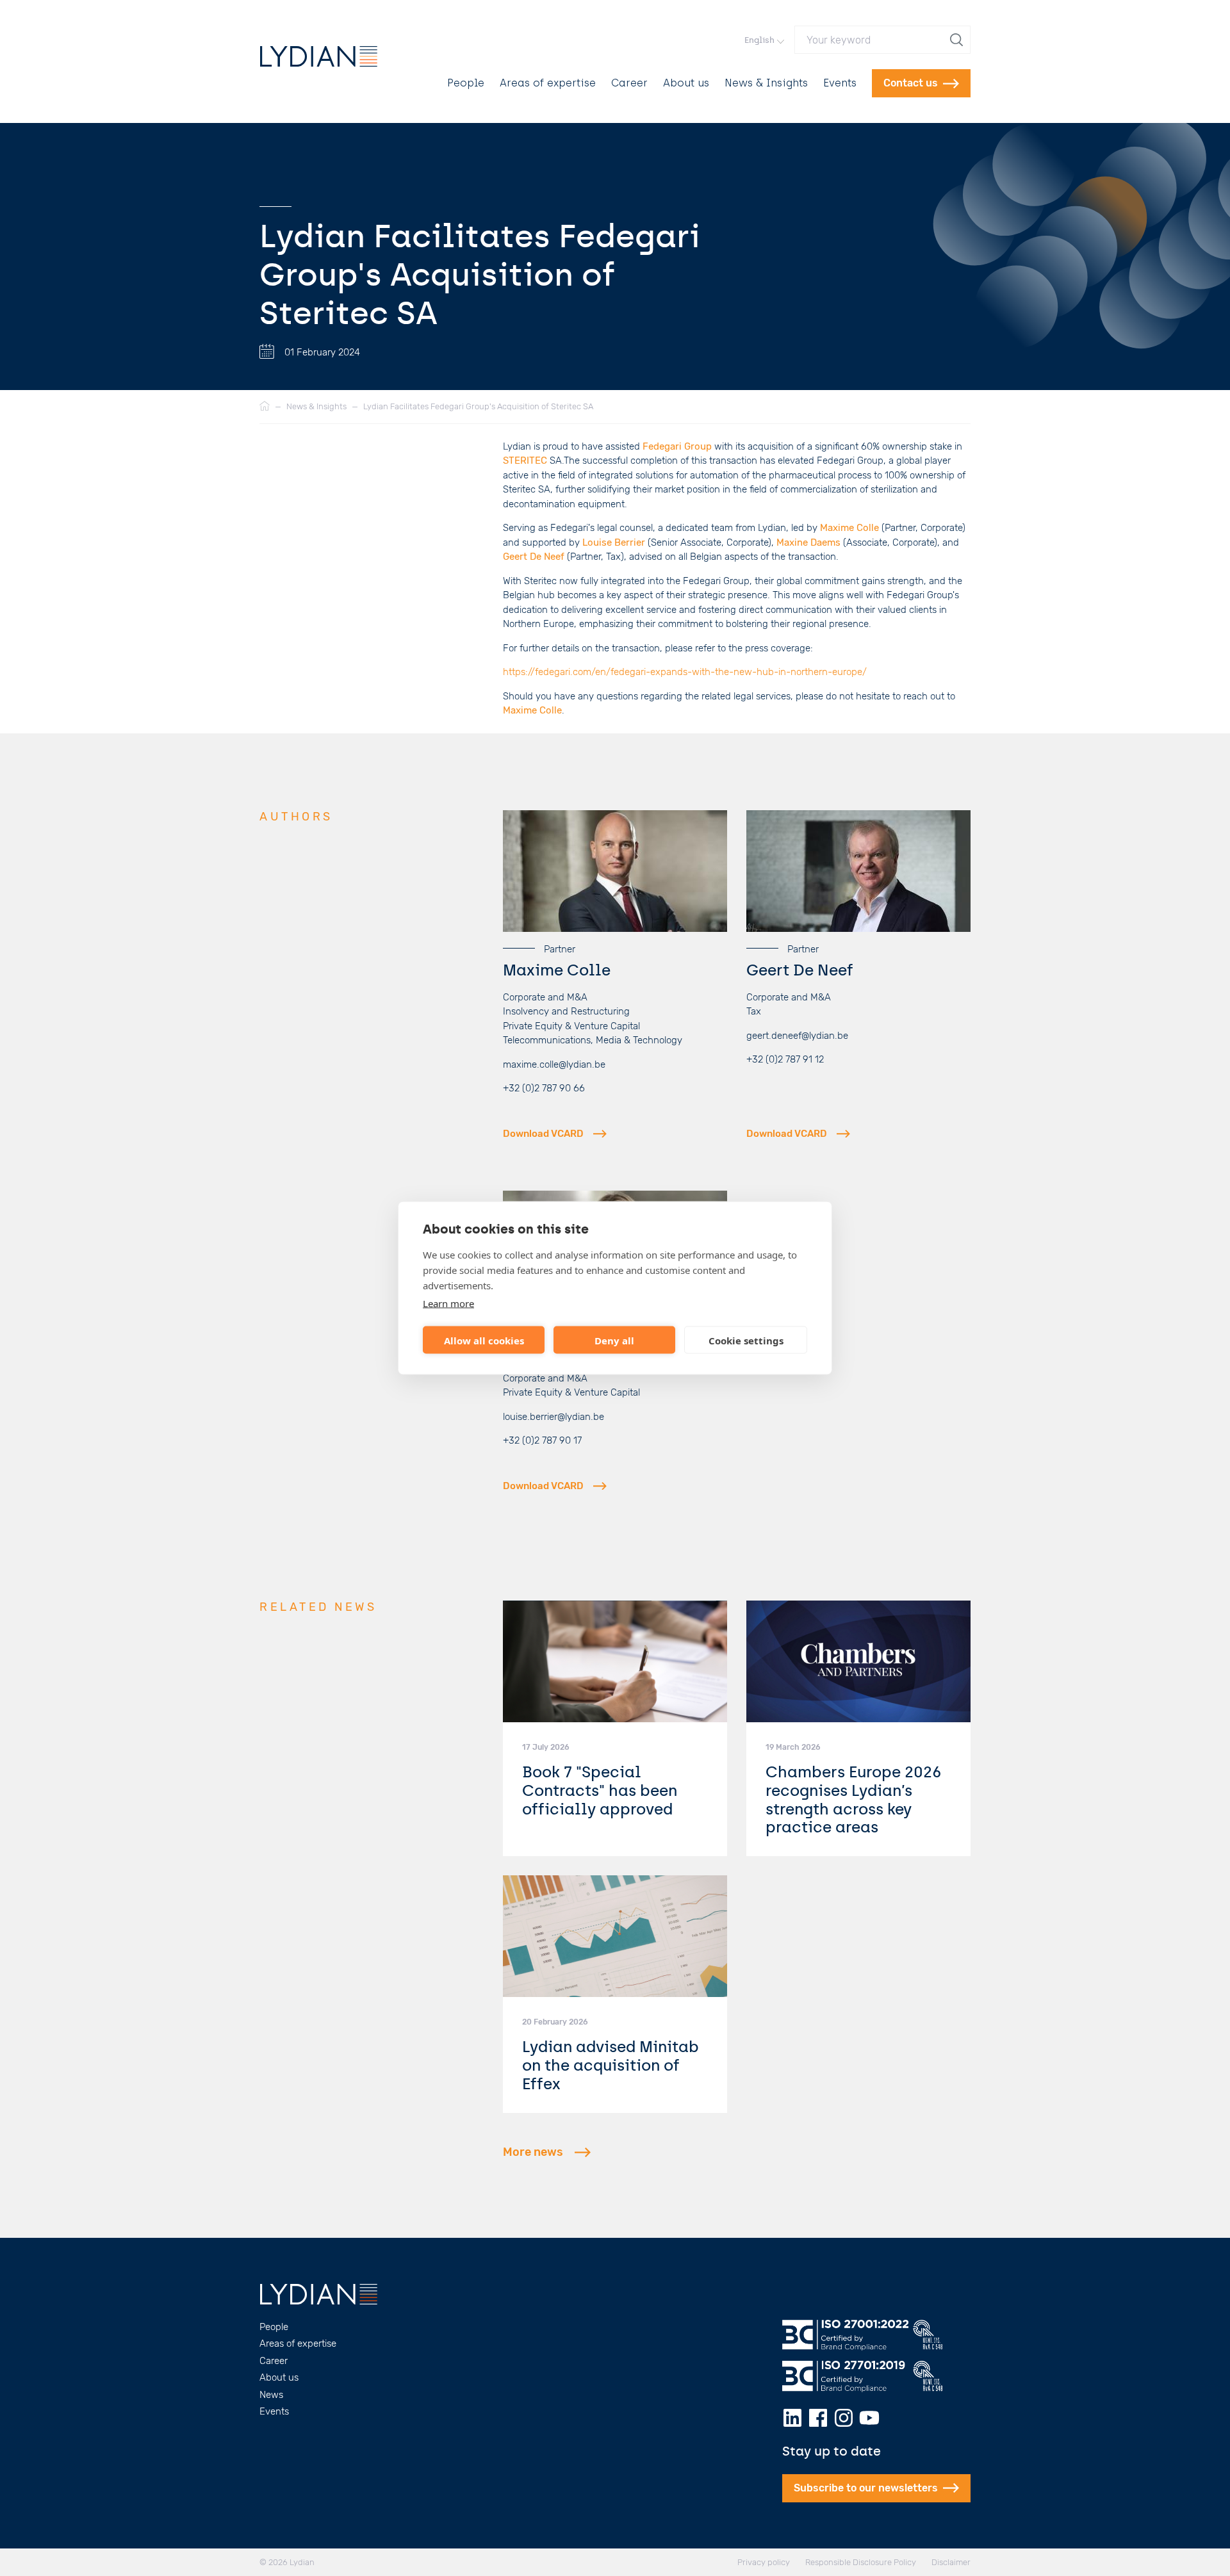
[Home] (265, 407)
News (271, 2395)
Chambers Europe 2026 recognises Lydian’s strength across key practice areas (854, 1799)
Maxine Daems (808, 542)
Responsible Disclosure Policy (861, 2562)
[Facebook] (818, 2418)
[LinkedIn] (792, 2418)
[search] (958, 40)
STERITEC (525, 461)
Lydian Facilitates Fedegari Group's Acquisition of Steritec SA (478, 406)
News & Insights (766, 83)
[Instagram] (844, 2418)
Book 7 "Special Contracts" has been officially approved (600, 1790)
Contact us (911, 83)
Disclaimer (951, 2562)
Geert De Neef (534, 557)
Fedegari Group (677, 446)
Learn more (448, 1303)
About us (686, 83)
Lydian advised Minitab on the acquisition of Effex (611, 2065)
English (759, 40)
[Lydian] (319, 56)
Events (840, 83)
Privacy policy (764, 2562)
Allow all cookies (484, 1340)
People (466, 83)
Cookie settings (746, 1340)
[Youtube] (869, 2418)
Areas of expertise (548, 83)
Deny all (614, 1340)
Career (629, 83)
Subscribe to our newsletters (866, 2488)
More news (533, 2152)
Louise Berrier (614, 542)
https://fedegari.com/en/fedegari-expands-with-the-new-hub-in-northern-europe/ (685, 672)
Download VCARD (543, 1134)
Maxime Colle (849, 528)
